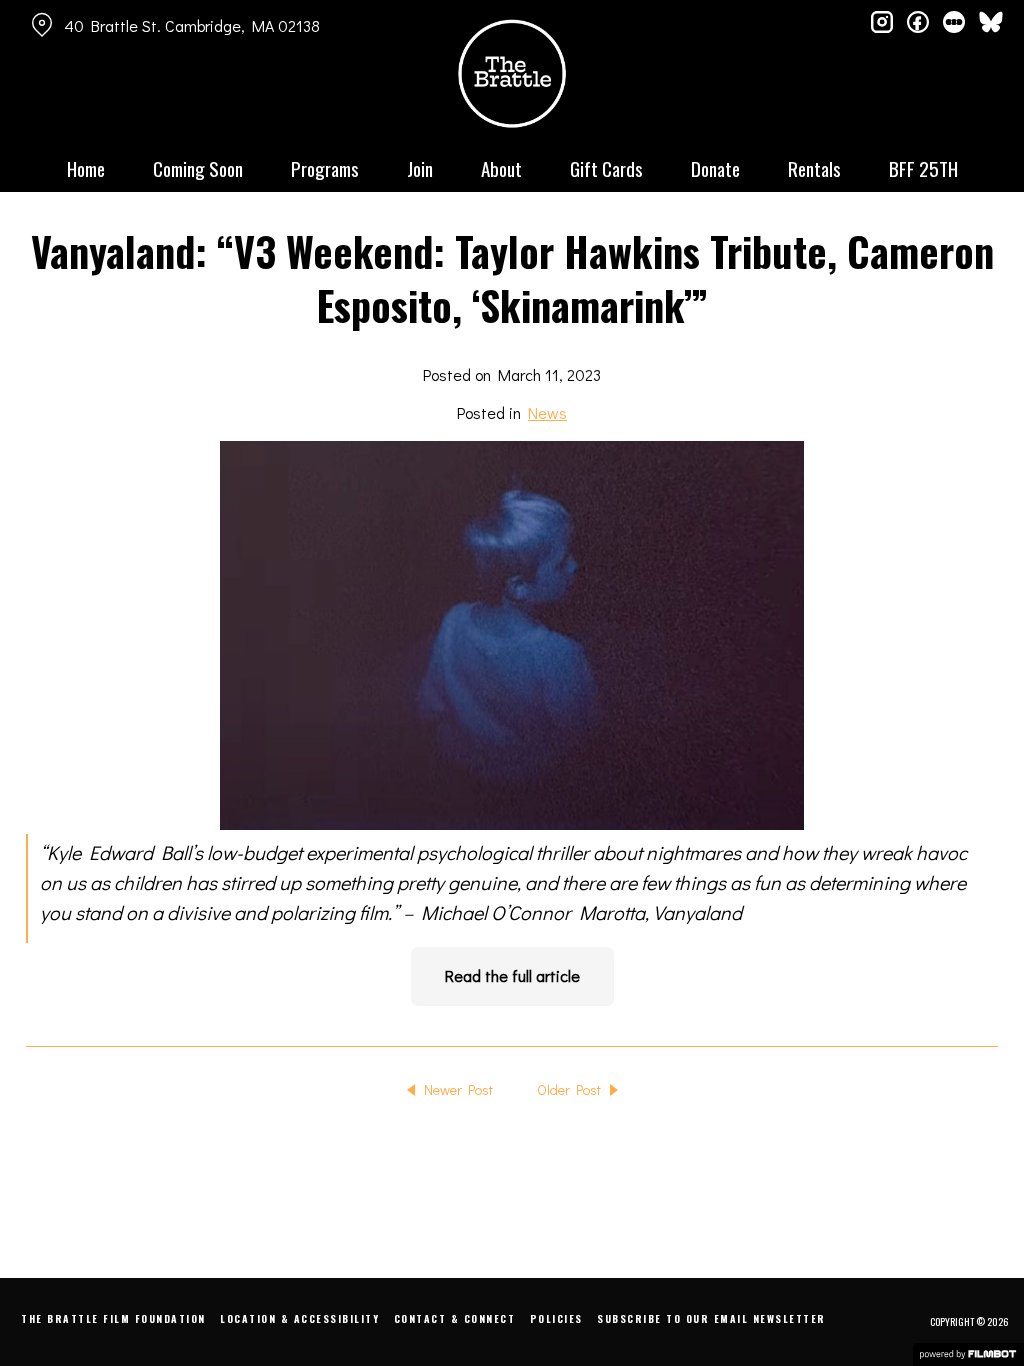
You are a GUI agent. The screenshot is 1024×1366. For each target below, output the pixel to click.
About (501, 168)
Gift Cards (606, 168)
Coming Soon (198, 168)
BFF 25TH (923, 168)
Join (420, 168)
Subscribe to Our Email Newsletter (711, 1318)
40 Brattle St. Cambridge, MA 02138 (192, 25)
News (547, 412)
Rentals (814, 168)
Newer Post (458, 1089)
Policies (556, 1318)
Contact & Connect (455, 1318)
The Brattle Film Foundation (113, 1318)
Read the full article (512, 975)
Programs (325, 168)
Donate (715, 168)
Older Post (569, 1089)
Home (86, 168)
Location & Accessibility (299, 1318)
